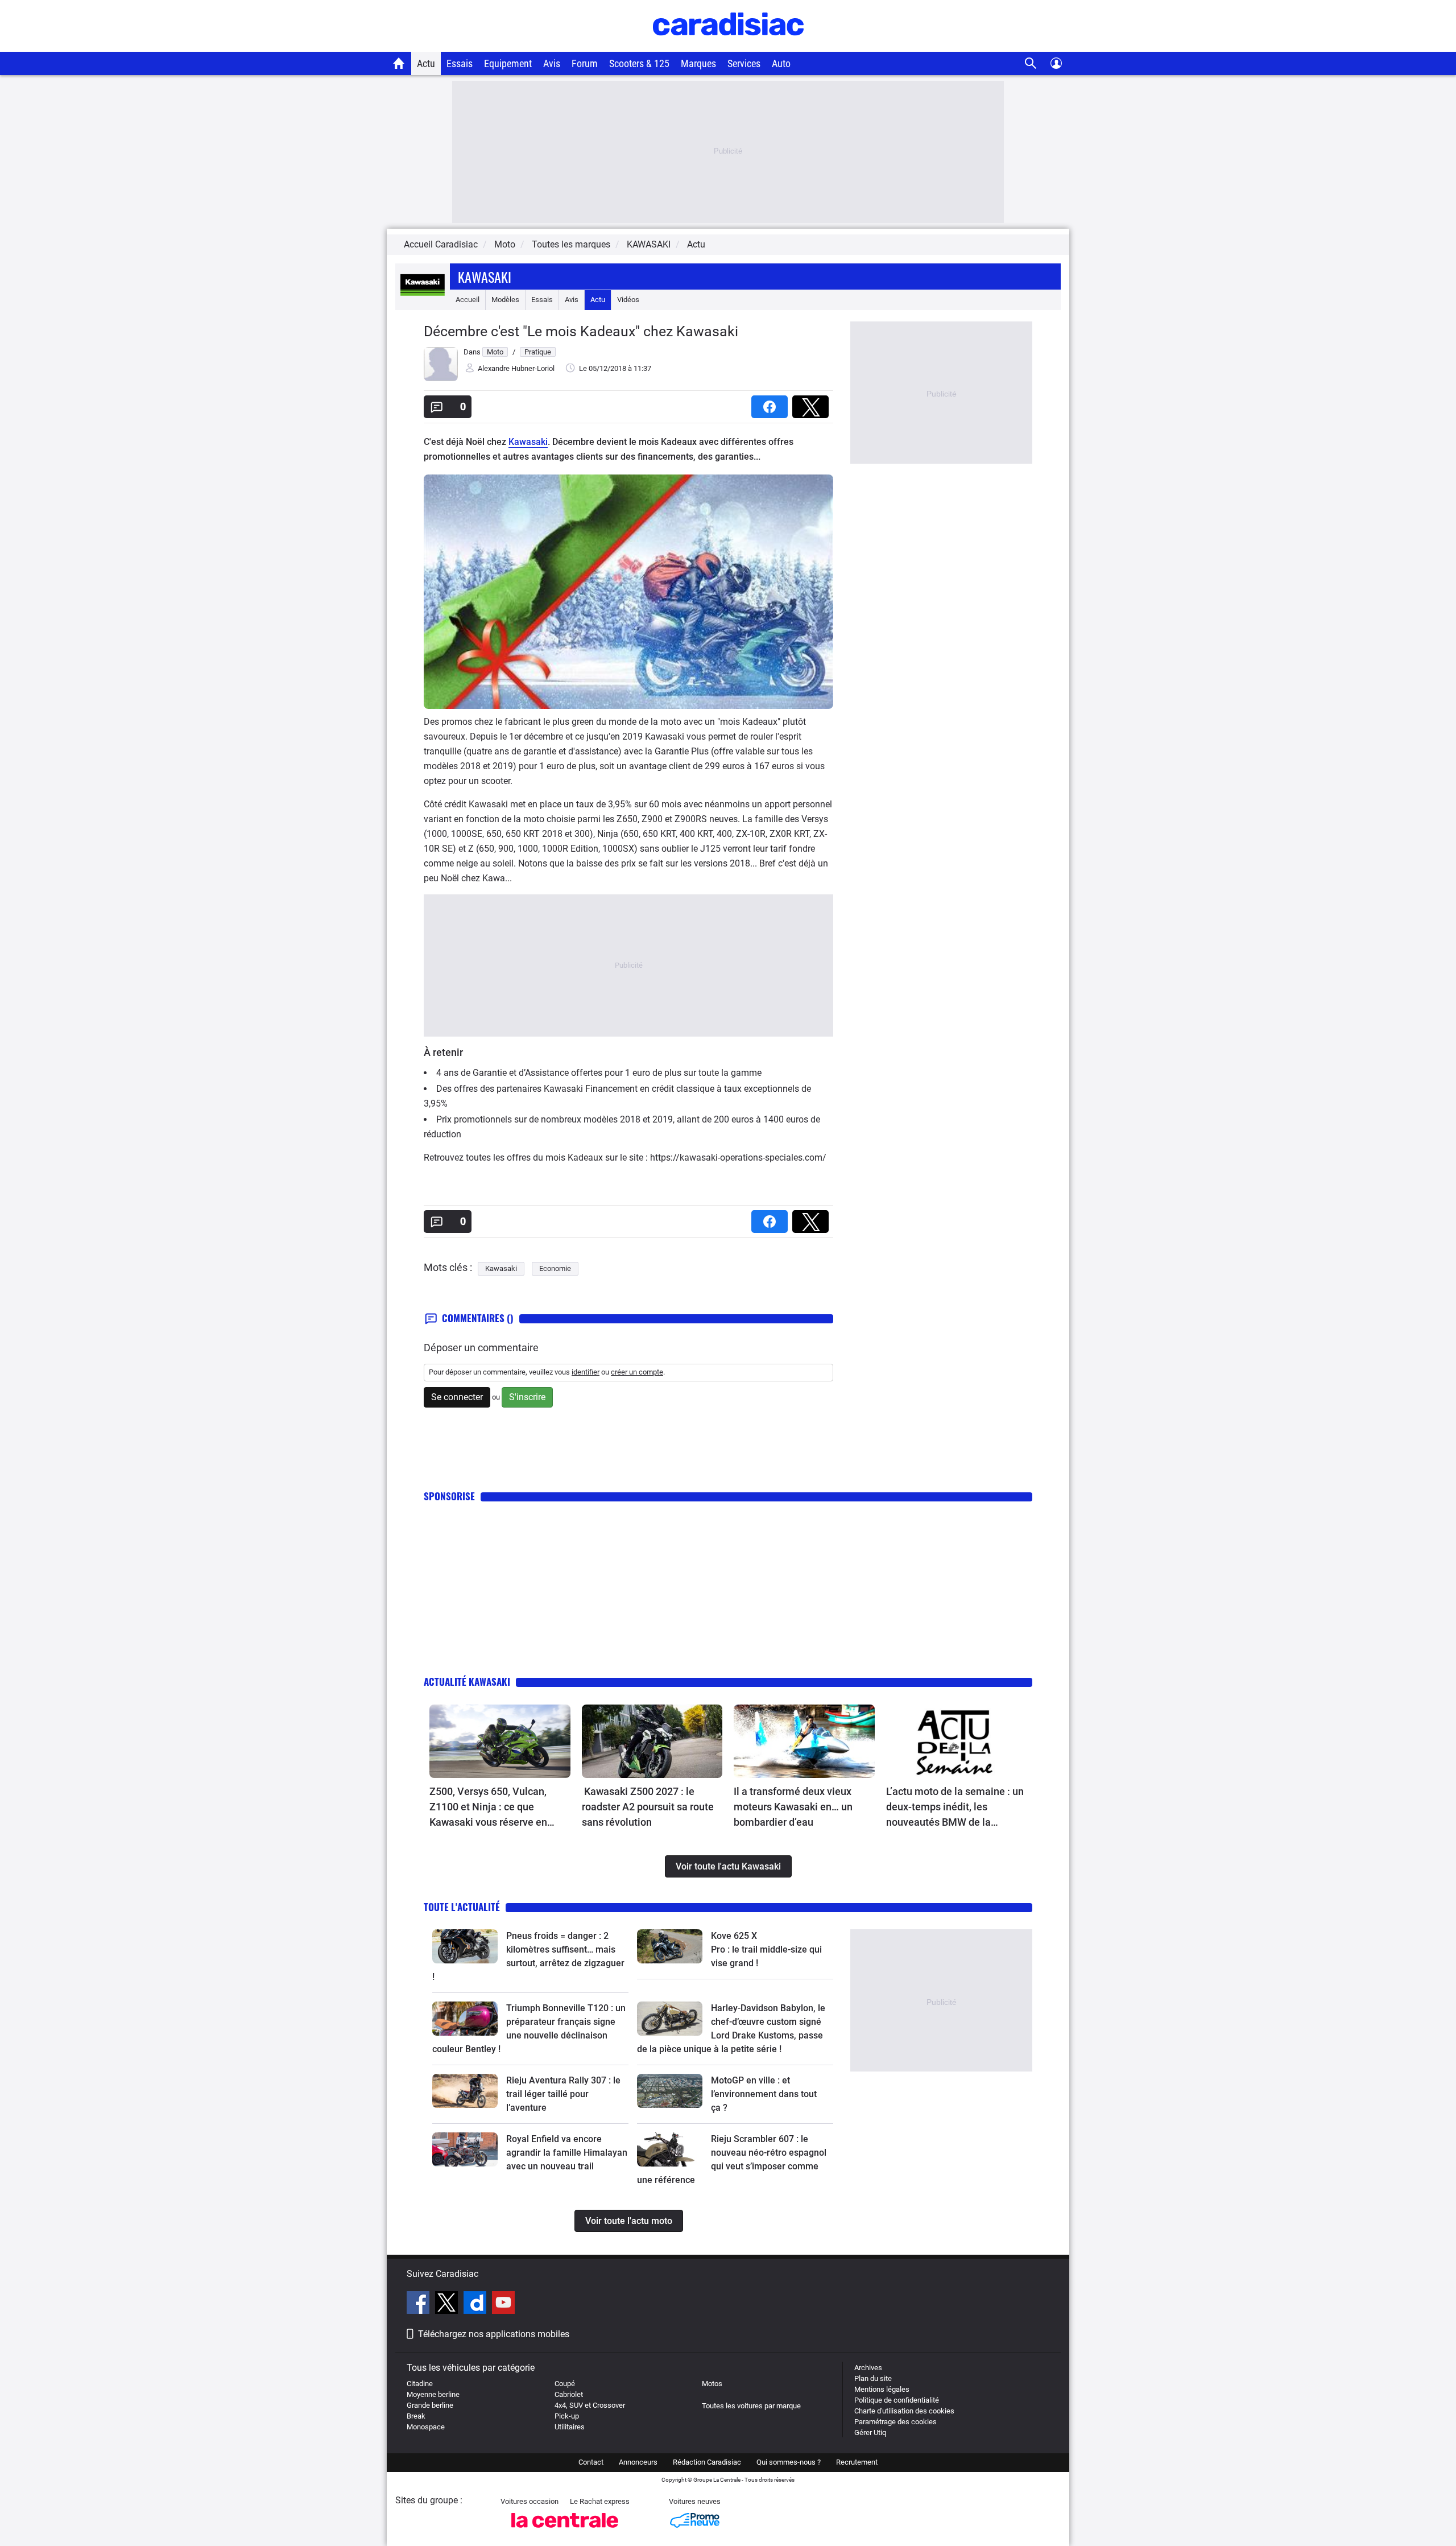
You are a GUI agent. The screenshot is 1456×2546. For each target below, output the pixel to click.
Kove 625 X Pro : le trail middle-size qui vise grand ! (768, 1949)
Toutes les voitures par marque (751, 2406)
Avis (552, 63)
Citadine (420, 2384)
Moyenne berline (433, 2394)
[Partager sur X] (813, 403)
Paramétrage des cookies (895, 2422)
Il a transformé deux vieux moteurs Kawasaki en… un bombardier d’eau (793, 1807)
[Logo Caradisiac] (728, 46)
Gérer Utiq (870, 2432)
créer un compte (637, 1372)
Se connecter (457, 1397)
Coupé (565, 2384)
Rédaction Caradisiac (707, 2462)
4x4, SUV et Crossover (590, 2405)
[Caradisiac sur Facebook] (419, 2304)
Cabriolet (569, 2394)
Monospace (426, 2427)
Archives (868, 2368)
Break (416, 2416)
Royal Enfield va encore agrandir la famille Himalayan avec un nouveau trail (567, 2153)
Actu (426, 63)
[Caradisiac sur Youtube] (503, 2304)
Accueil (468, 300)
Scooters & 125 (639, 63)
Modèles (505, 300)
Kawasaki (485, 277)
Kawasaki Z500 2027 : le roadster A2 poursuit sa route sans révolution (648, 1807)
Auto (781, 63)
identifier (586, 1372)
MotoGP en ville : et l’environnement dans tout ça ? (764, 2094)
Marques (698, 63)
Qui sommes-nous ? (789, 2462)
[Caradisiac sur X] (448, 2304)
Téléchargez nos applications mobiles (494, 2334)
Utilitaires (570, 2427)
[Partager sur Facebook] (772, 403)
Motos (712, 2384)
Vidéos (628, 300)
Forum (585, 63)
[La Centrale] (565, 2531)
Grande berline (430, 2405)
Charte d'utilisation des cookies (904, 2411)
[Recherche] (1031, 63)
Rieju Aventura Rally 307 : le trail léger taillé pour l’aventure (563, 2094)
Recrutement (857, 2462)
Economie (555, 1268)
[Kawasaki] (423, 300)
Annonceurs (638, 2462)
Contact (591, 2462)
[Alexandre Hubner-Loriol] (441, 379)
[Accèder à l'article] (500, 1742)
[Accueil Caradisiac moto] (399, 63)
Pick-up (567, 2416)
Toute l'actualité (462, 1907)
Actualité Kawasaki (467, 1681)
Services (744, 63)
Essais (460, 63)
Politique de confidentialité (897, 2400)
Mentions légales (882, 2389)
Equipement (508, 63)
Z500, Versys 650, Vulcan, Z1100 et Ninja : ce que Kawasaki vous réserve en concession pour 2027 (488, 1808)
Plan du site (873, 2378)
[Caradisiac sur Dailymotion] (476, 2304)
